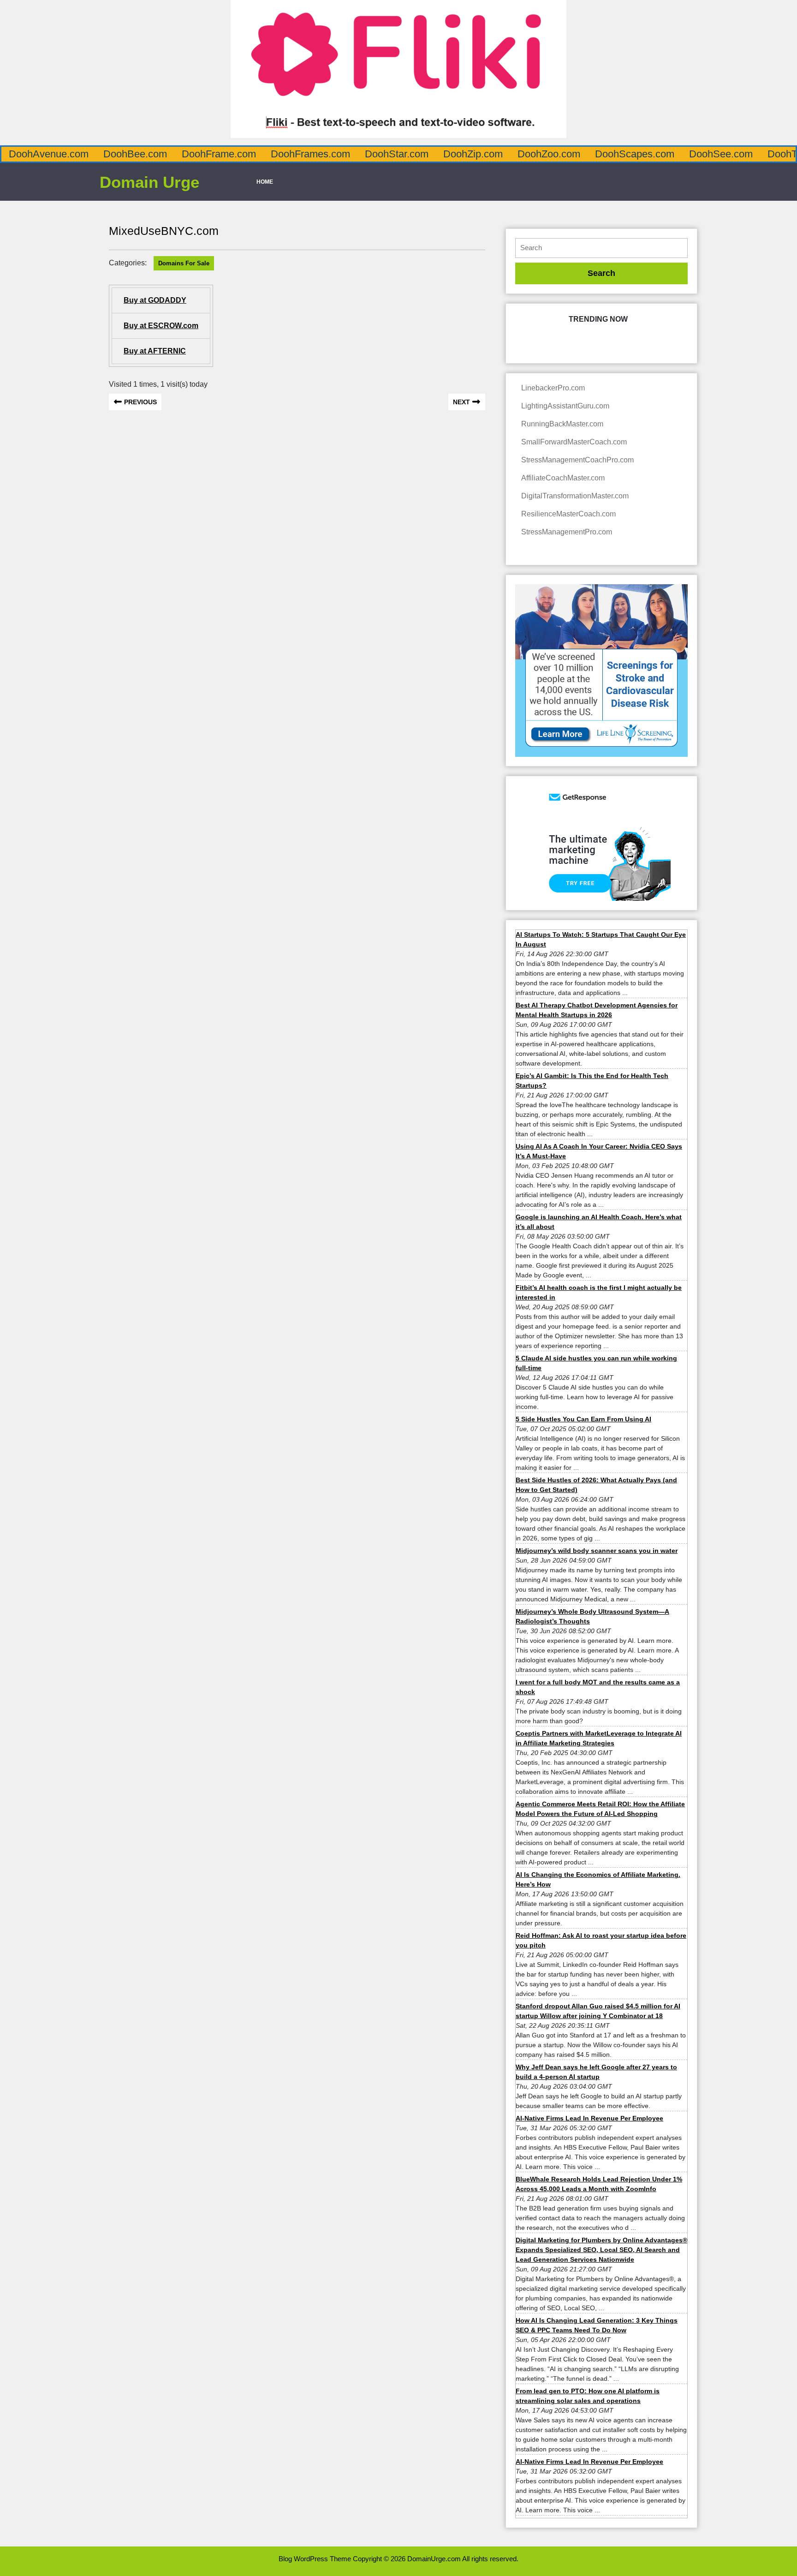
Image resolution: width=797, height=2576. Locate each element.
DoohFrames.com (310, 154)
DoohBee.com (135, 154)
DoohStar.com (397, 154)
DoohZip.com (473, 154)
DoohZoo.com (549, 154)
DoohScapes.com (635, 154)
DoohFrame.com (219, 154)
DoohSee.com (721, 154)
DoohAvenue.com (49, 154)
